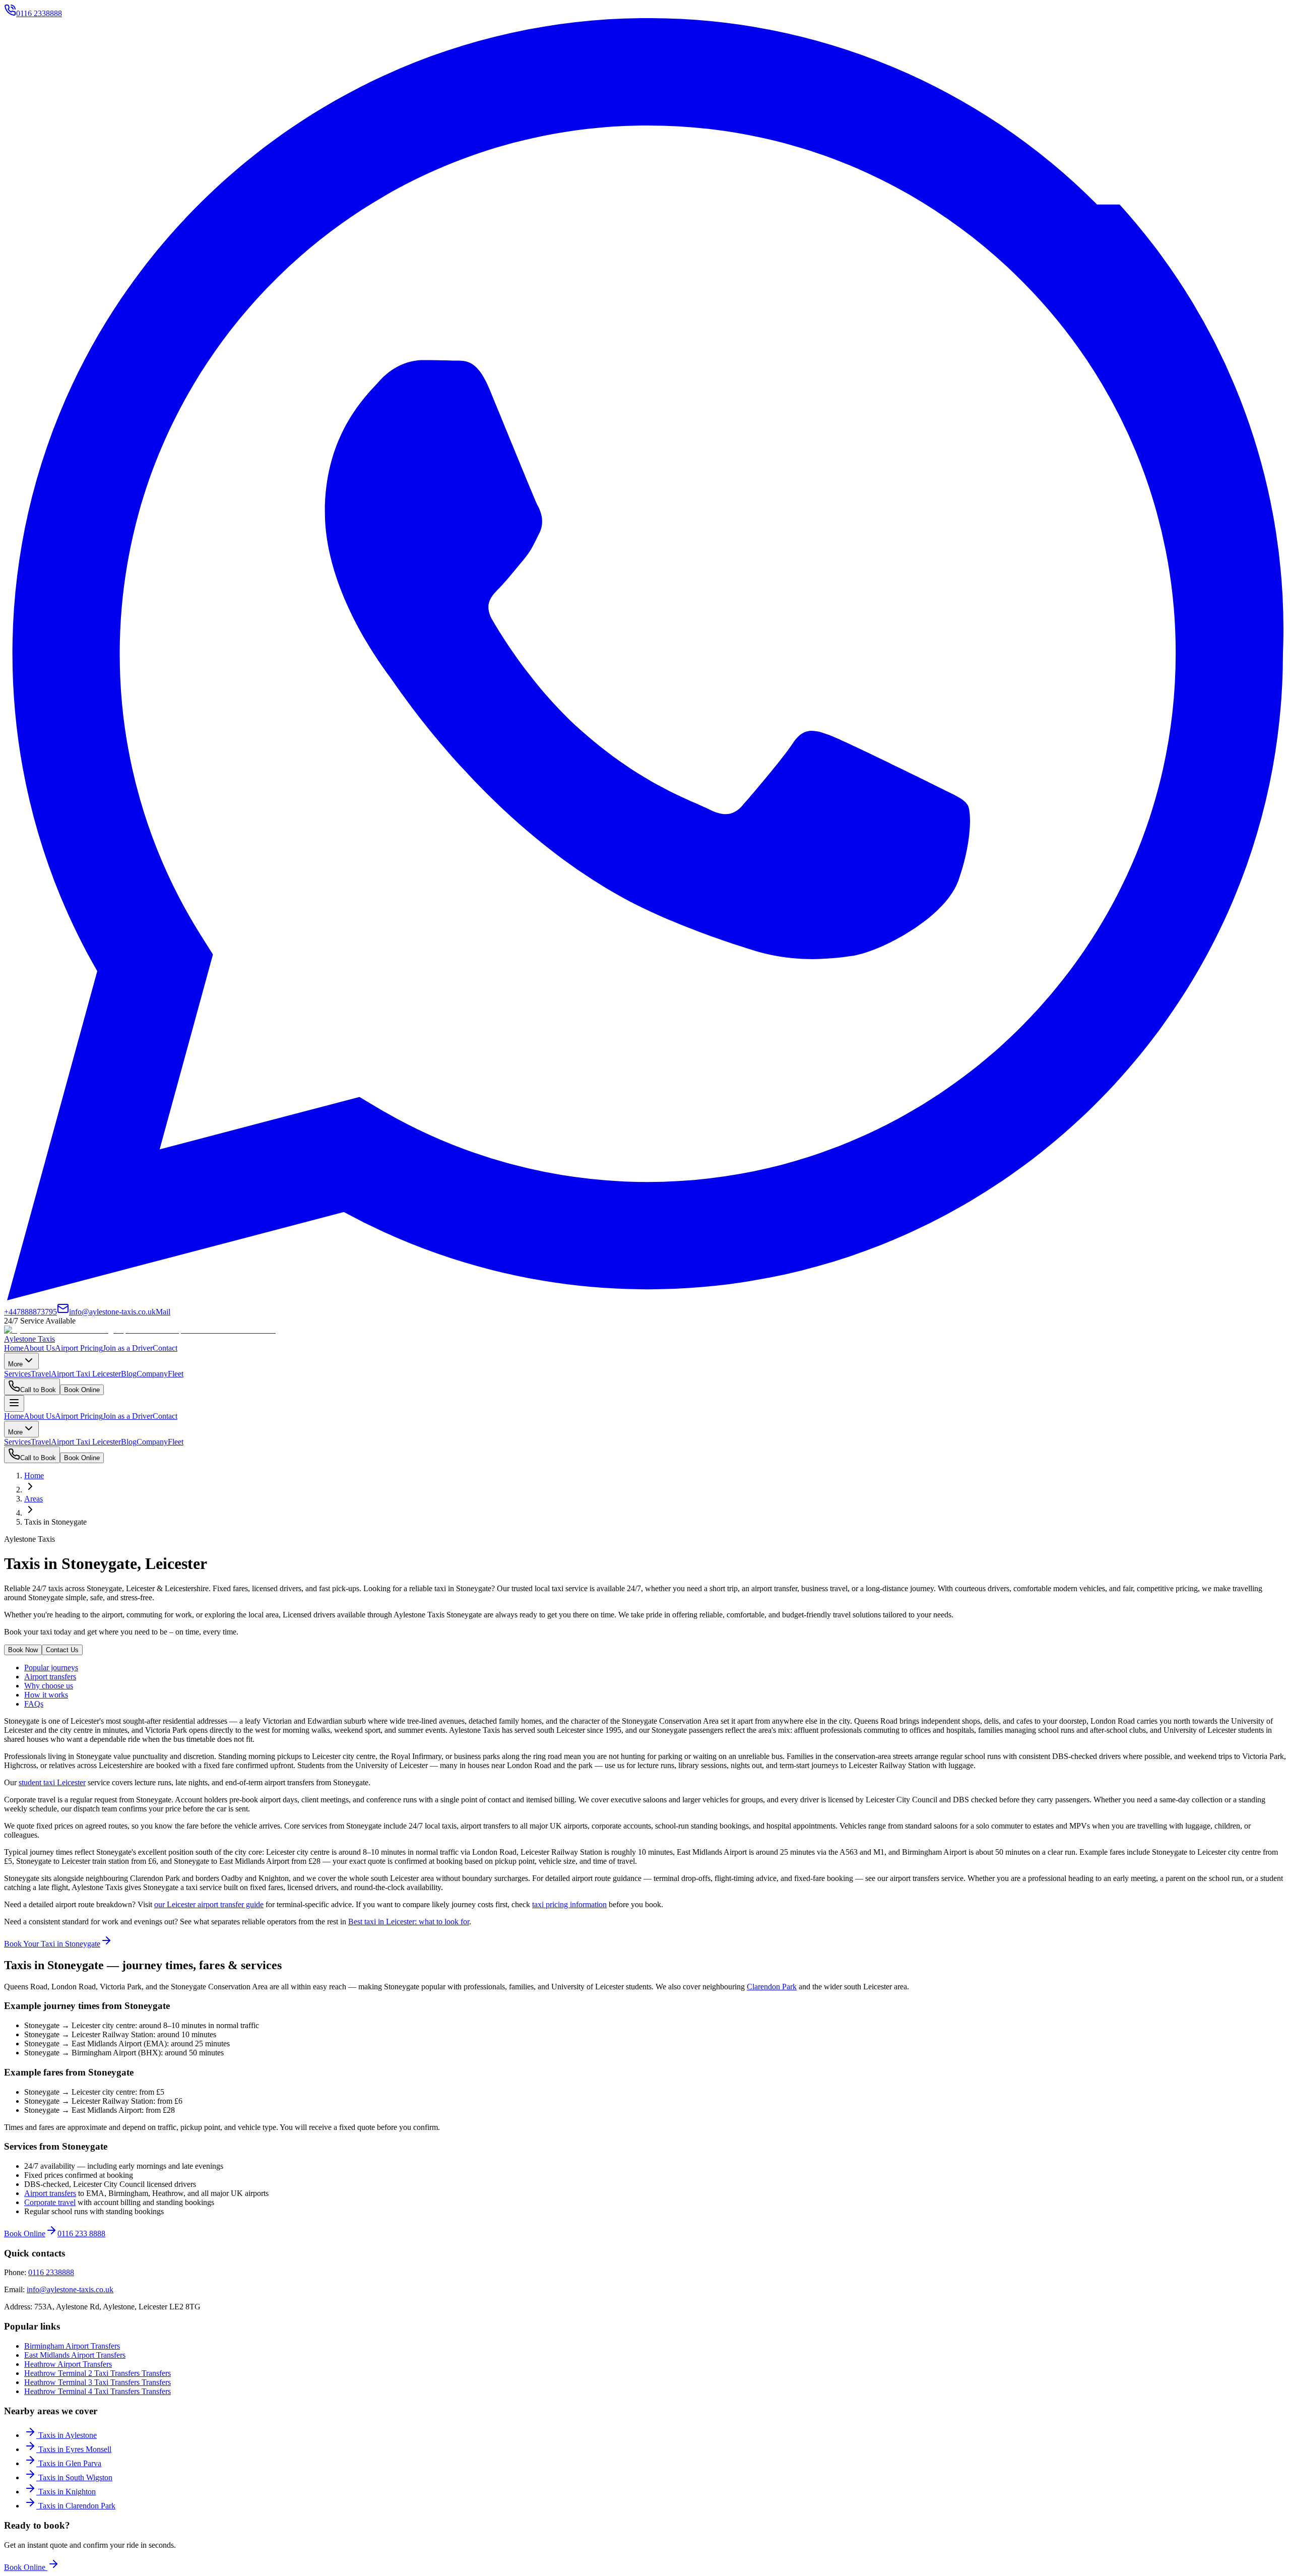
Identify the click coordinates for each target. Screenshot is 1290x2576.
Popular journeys (51, 1668)
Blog (129, 1374)
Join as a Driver (128, 1348)
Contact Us (62, 1650)
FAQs (34, 1704)
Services (17, 1374)
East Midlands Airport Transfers (75, 2355)
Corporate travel (50, 2202)
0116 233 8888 (81, 2234)
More (15, 1364)
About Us (39, 1348)
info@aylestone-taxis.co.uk (70, 2289)
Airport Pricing (79, 1348)
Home (14, 1348)
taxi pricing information (569, 1904)
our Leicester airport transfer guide (209, 1904)
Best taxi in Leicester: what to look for (409, 1922)
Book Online (82, 1390)
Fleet (176, 1374)
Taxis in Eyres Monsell (75, 2449)
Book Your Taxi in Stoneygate (52, 1944)
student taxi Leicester (52, 1782)
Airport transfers (50, 1677)
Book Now (23, 1650)
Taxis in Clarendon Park (77, 2506)
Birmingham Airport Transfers (72, 2346)
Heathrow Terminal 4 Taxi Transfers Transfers (98, 2391)
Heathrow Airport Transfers (68, 2364)
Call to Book (38, 1390)
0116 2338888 (51, 2272)
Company (152, 1374)
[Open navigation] (14, 1403)
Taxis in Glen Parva (70, 2463)
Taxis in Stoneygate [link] (55, 1522)
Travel (41, 1374)
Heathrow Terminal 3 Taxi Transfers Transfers (98, 2382)
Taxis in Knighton (67, 2492)
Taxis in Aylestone (68, 2435)
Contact (165, 1348)
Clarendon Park (772, 1987)
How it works (46, 1695)
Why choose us (49, 1686)
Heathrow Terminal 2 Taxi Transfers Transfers (98, 2373)
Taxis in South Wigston (75, 2477)
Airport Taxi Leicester (86, 1374)
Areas (34, 1499)
